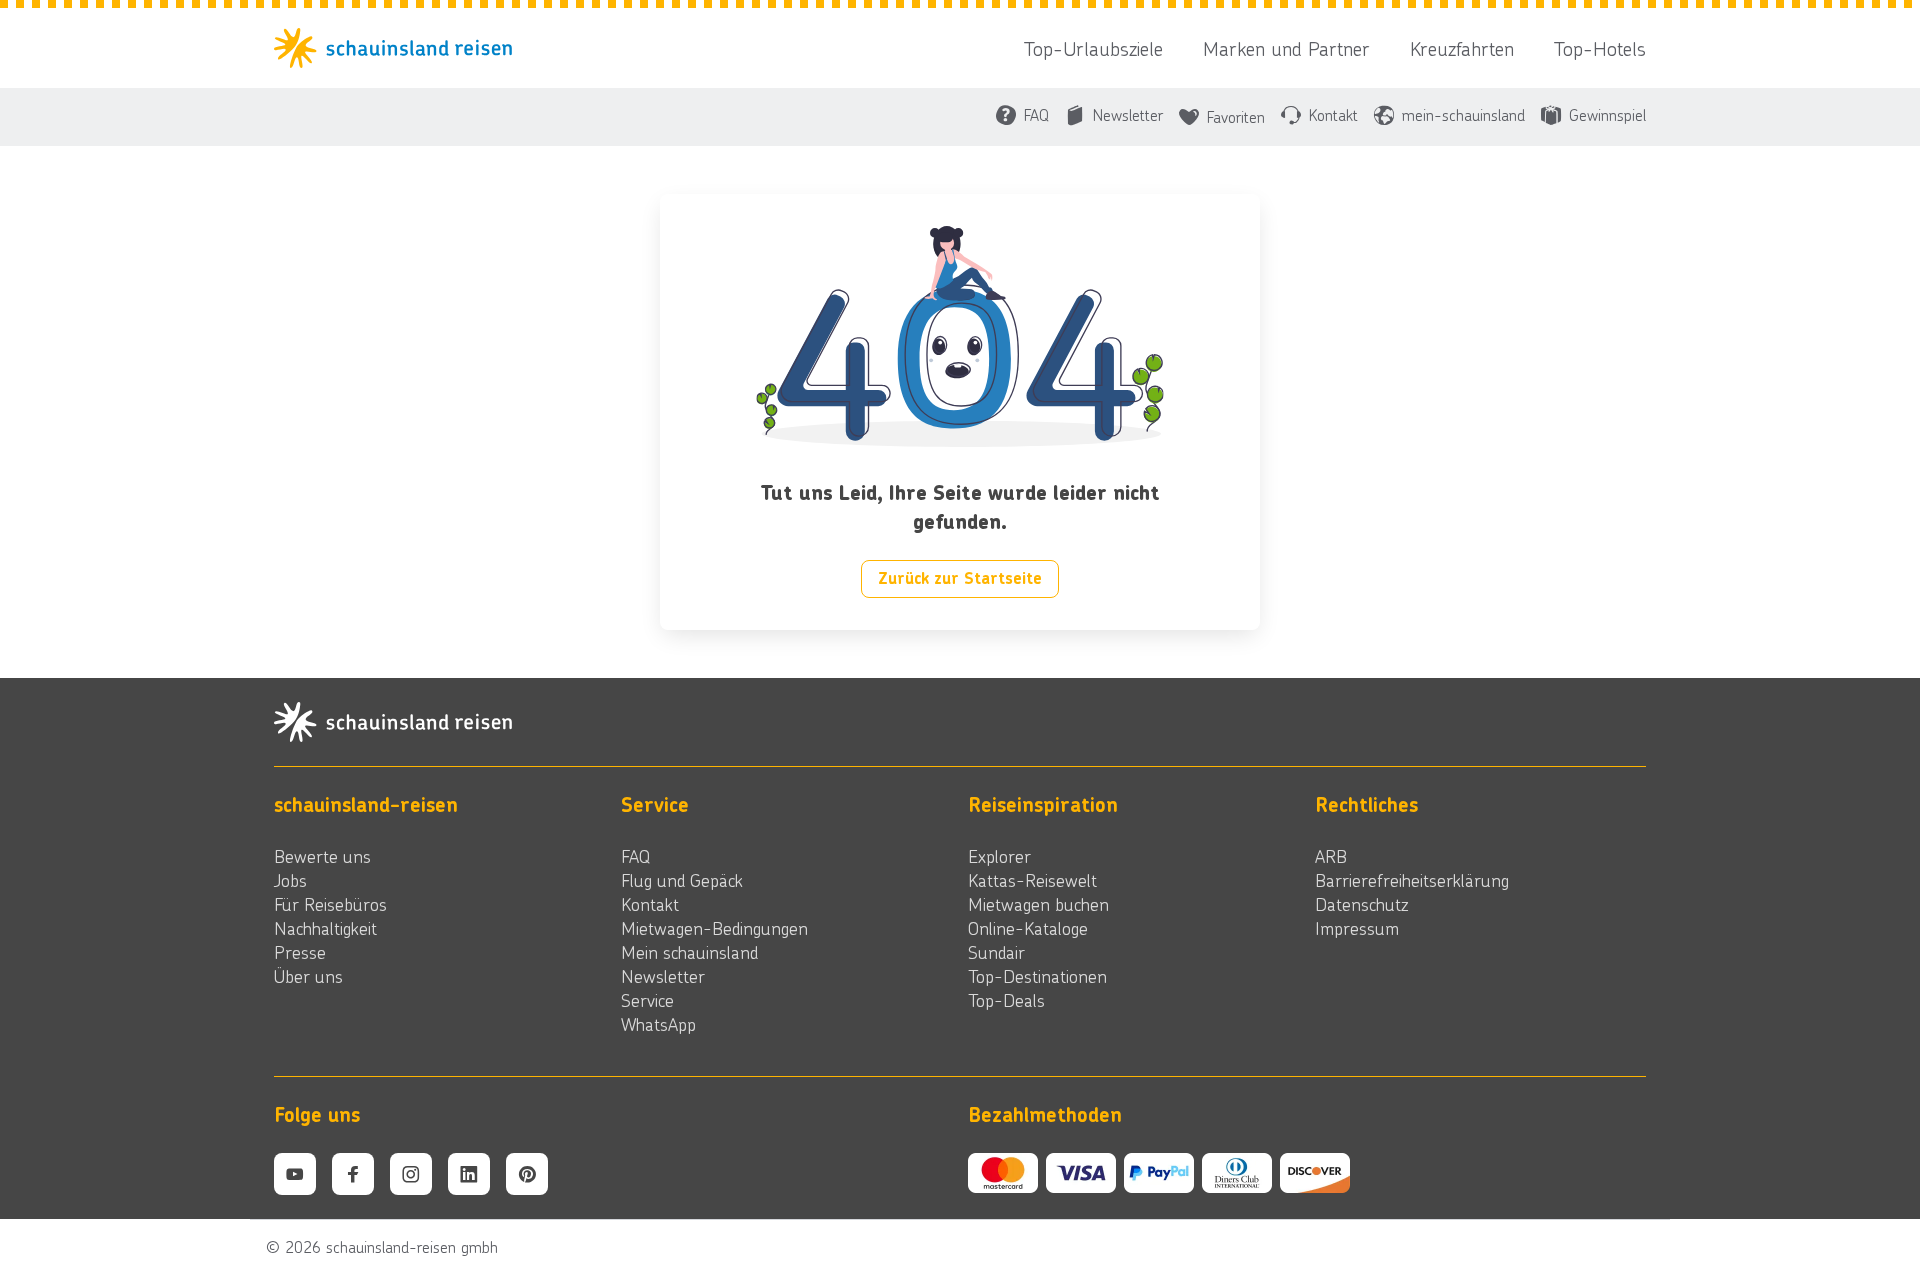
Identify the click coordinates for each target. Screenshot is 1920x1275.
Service (647, 1000)
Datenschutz (1361, 904)
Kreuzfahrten (1462, 48)
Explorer (999, 856)
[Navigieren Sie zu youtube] (295, 1174)
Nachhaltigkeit (325, 928)
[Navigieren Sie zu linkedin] (469, 1174)
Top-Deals (1006, 1000)
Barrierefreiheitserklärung (1412, 880)
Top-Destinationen (1037, 976)
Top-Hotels (1600, 48)
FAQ (635, 856)
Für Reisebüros (330, 904)
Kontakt (650, 904)
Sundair (996, 952)
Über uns (308, 976)
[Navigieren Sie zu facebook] (353, 1174)
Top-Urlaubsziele (1093, 48)
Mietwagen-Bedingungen (714, 928)
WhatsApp (658, 1024)
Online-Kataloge (1028, 928)
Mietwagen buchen (1038, 904)
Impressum (1357, 928)
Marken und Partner (1286, 48)
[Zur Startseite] (399, 48)
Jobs (290, 880)
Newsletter (663, 976)
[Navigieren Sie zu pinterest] (527, 1174)
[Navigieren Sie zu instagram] (411, 1174)
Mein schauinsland (689, 952)
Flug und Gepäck (682, 880)
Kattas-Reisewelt (1032, 880)
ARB (1331, 856)
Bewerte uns (322, 856)
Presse (300, 952)
